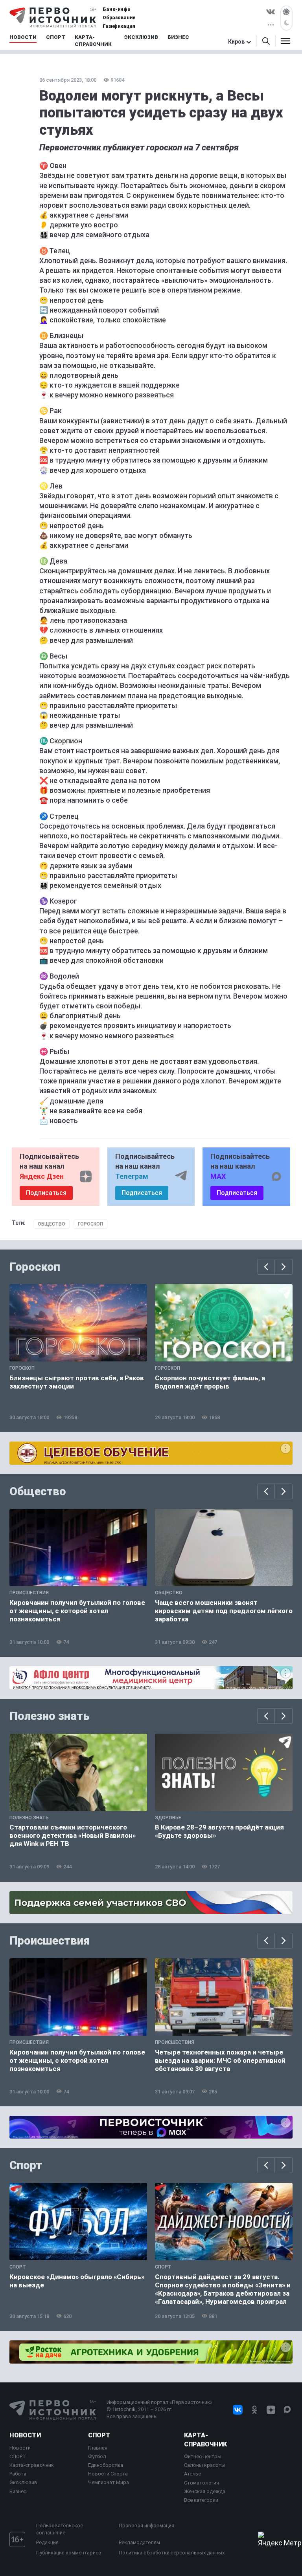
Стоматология (202, 2483)
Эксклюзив (23, 2482)
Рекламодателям (139, 2542)
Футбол (97, 2456)
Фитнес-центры (203, 2456)
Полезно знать (50, 1716)
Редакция (47, 2542)
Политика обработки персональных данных (172, 2553)
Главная (98, 2448)
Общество (52, 1224)
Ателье (192, 2474)
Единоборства (106, 2465)
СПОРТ (18, 2456)
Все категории (201, 2500)
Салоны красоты (205, 2465)
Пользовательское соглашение (60, 2529)
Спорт (26, 2165)
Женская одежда (205, 2491)
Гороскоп (90, 1224)
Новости (25, 2435)
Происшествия (50, 1941)
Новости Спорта (108, 2474)
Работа (18, 2474)
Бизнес (18, 2491)
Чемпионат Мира (109, 2482)
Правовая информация (146, 2526)
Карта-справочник (32, 2465)
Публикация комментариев (69, 2553)
